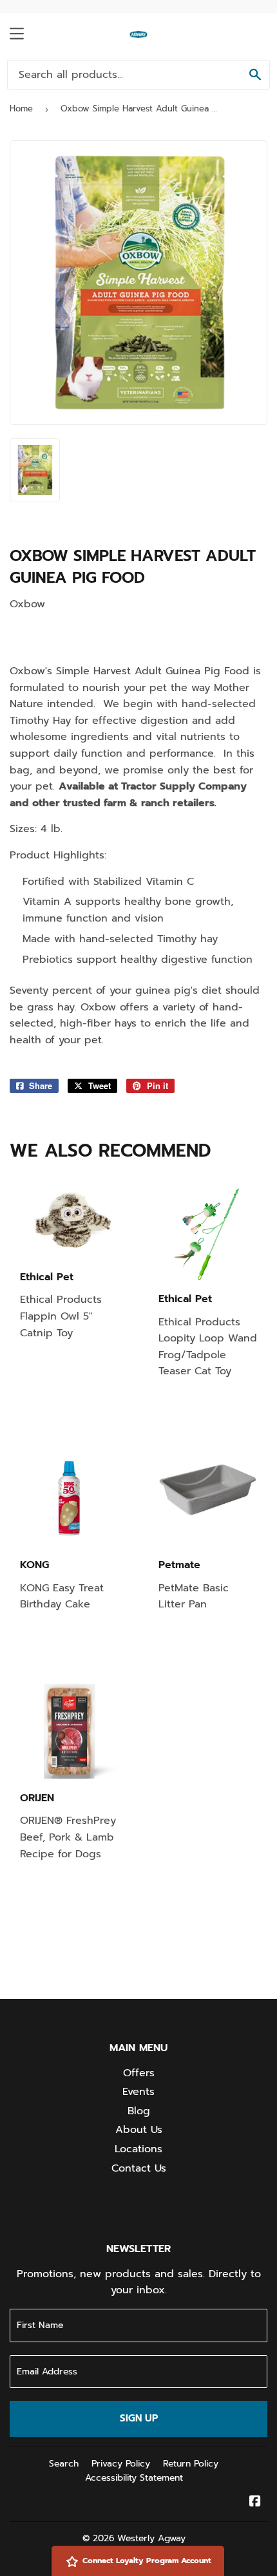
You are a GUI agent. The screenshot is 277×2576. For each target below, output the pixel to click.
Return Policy (191, 2464)
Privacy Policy (121, 2464)
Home (21, 109)
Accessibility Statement (134, 2478)
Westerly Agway (151, 2538)
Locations (138, 2149)
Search (64, 2464)
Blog (139, 2111)
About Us (139, 2130)
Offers (139, 2073)
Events (138, 2092)
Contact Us (139, 2168)
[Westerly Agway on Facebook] (255, 2503)
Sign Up (139, 2418)
